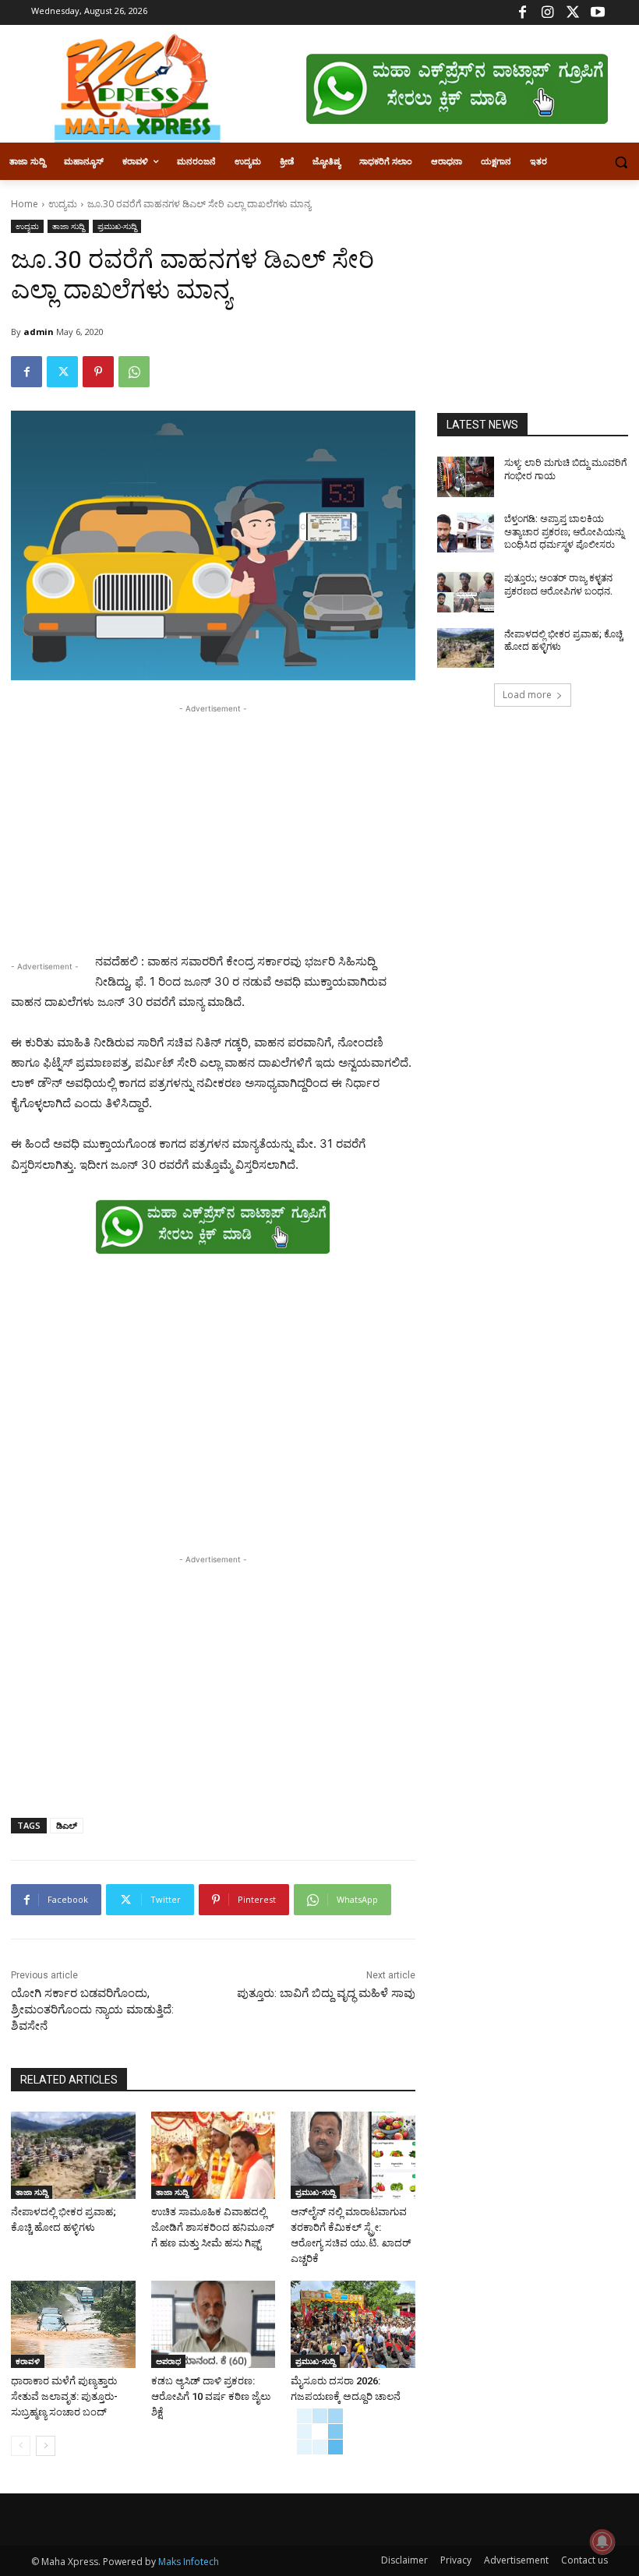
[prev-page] (21, 2446)
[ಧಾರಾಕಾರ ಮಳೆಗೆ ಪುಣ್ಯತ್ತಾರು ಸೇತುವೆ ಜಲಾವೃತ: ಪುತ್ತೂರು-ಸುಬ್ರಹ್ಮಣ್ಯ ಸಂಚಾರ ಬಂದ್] (73, 2324)
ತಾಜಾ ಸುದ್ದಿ (68, 226)
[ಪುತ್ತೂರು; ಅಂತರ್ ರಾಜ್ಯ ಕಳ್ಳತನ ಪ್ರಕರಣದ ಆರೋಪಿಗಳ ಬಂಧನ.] (466, 592)
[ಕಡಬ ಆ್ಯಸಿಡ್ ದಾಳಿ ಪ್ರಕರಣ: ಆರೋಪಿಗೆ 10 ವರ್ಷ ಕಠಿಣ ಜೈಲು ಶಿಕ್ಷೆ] (214, 2324)
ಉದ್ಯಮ (63, 204)
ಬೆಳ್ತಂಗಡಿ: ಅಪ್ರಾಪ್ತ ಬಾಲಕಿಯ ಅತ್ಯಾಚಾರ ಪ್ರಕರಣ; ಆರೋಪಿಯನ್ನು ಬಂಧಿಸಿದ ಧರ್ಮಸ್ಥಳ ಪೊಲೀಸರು (564, 532)
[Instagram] (547, 13)
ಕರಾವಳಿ (28, 2361)
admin (39, 332)
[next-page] (46, 2446)
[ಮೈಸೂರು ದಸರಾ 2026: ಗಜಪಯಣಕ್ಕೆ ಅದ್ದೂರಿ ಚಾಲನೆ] (353, 2324)
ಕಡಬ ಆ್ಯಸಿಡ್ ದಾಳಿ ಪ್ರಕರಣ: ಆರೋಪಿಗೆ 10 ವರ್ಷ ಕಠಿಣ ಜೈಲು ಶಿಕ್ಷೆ (211, 2396)
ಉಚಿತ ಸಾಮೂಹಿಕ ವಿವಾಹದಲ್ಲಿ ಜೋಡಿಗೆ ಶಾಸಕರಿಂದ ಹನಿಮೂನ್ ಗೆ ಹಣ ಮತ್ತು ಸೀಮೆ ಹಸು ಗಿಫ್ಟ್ (213, 2227)
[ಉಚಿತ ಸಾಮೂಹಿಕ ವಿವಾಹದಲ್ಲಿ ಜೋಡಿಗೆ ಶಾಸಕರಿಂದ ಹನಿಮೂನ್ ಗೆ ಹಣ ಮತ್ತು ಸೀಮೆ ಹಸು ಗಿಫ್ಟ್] (214, 2155)
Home (25, 204)
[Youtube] (597, 13)
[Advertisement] (213, 826)
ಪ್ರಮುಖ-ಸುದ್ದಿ (117, 226)
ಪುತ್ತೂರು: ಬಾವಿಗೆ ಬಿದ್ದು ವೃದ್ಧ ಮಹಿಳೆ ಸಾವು (326, 1993)
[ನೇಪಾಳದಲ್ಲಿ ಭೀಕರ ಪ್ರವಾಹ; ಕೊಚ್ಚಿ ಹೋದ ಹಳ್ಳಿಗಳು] (73, 2155)
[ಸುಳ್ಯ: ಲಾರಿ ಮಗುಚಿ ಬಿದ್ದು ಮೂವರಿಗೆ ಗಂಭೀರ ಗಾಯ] (466, 477)
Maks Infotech (189, 2562)
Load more (527, 695)
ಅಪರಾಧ (168, 2361)
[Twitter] (572, 13)
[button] (621, 162)
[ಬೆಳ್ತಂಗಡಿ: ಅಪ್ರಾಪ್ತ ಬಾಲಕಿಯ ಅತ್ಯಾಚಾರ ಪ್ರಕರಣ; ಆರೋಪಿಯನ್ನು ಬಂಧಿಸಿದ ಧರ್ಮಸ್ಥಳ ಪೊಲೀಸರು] (466, 533)
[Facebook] (522, 13)
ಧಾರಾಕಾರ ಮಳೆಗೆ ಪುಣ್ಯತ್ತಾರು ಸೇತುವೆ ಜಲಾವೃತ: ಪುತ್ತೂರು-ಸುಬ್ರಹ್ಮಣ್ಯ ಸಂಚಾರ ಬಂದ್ (64, 2396)
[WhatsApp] (134, 372)
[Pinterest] (98, 372)
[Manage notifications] (602, 2542)
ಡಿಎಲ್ (67, 1825)
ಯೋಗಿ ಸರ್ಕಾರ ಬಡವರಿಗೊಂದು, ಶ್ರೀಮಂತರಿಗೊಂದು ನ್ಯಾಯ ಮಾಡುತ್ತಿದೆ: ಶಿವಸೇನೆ (92, 2010)
